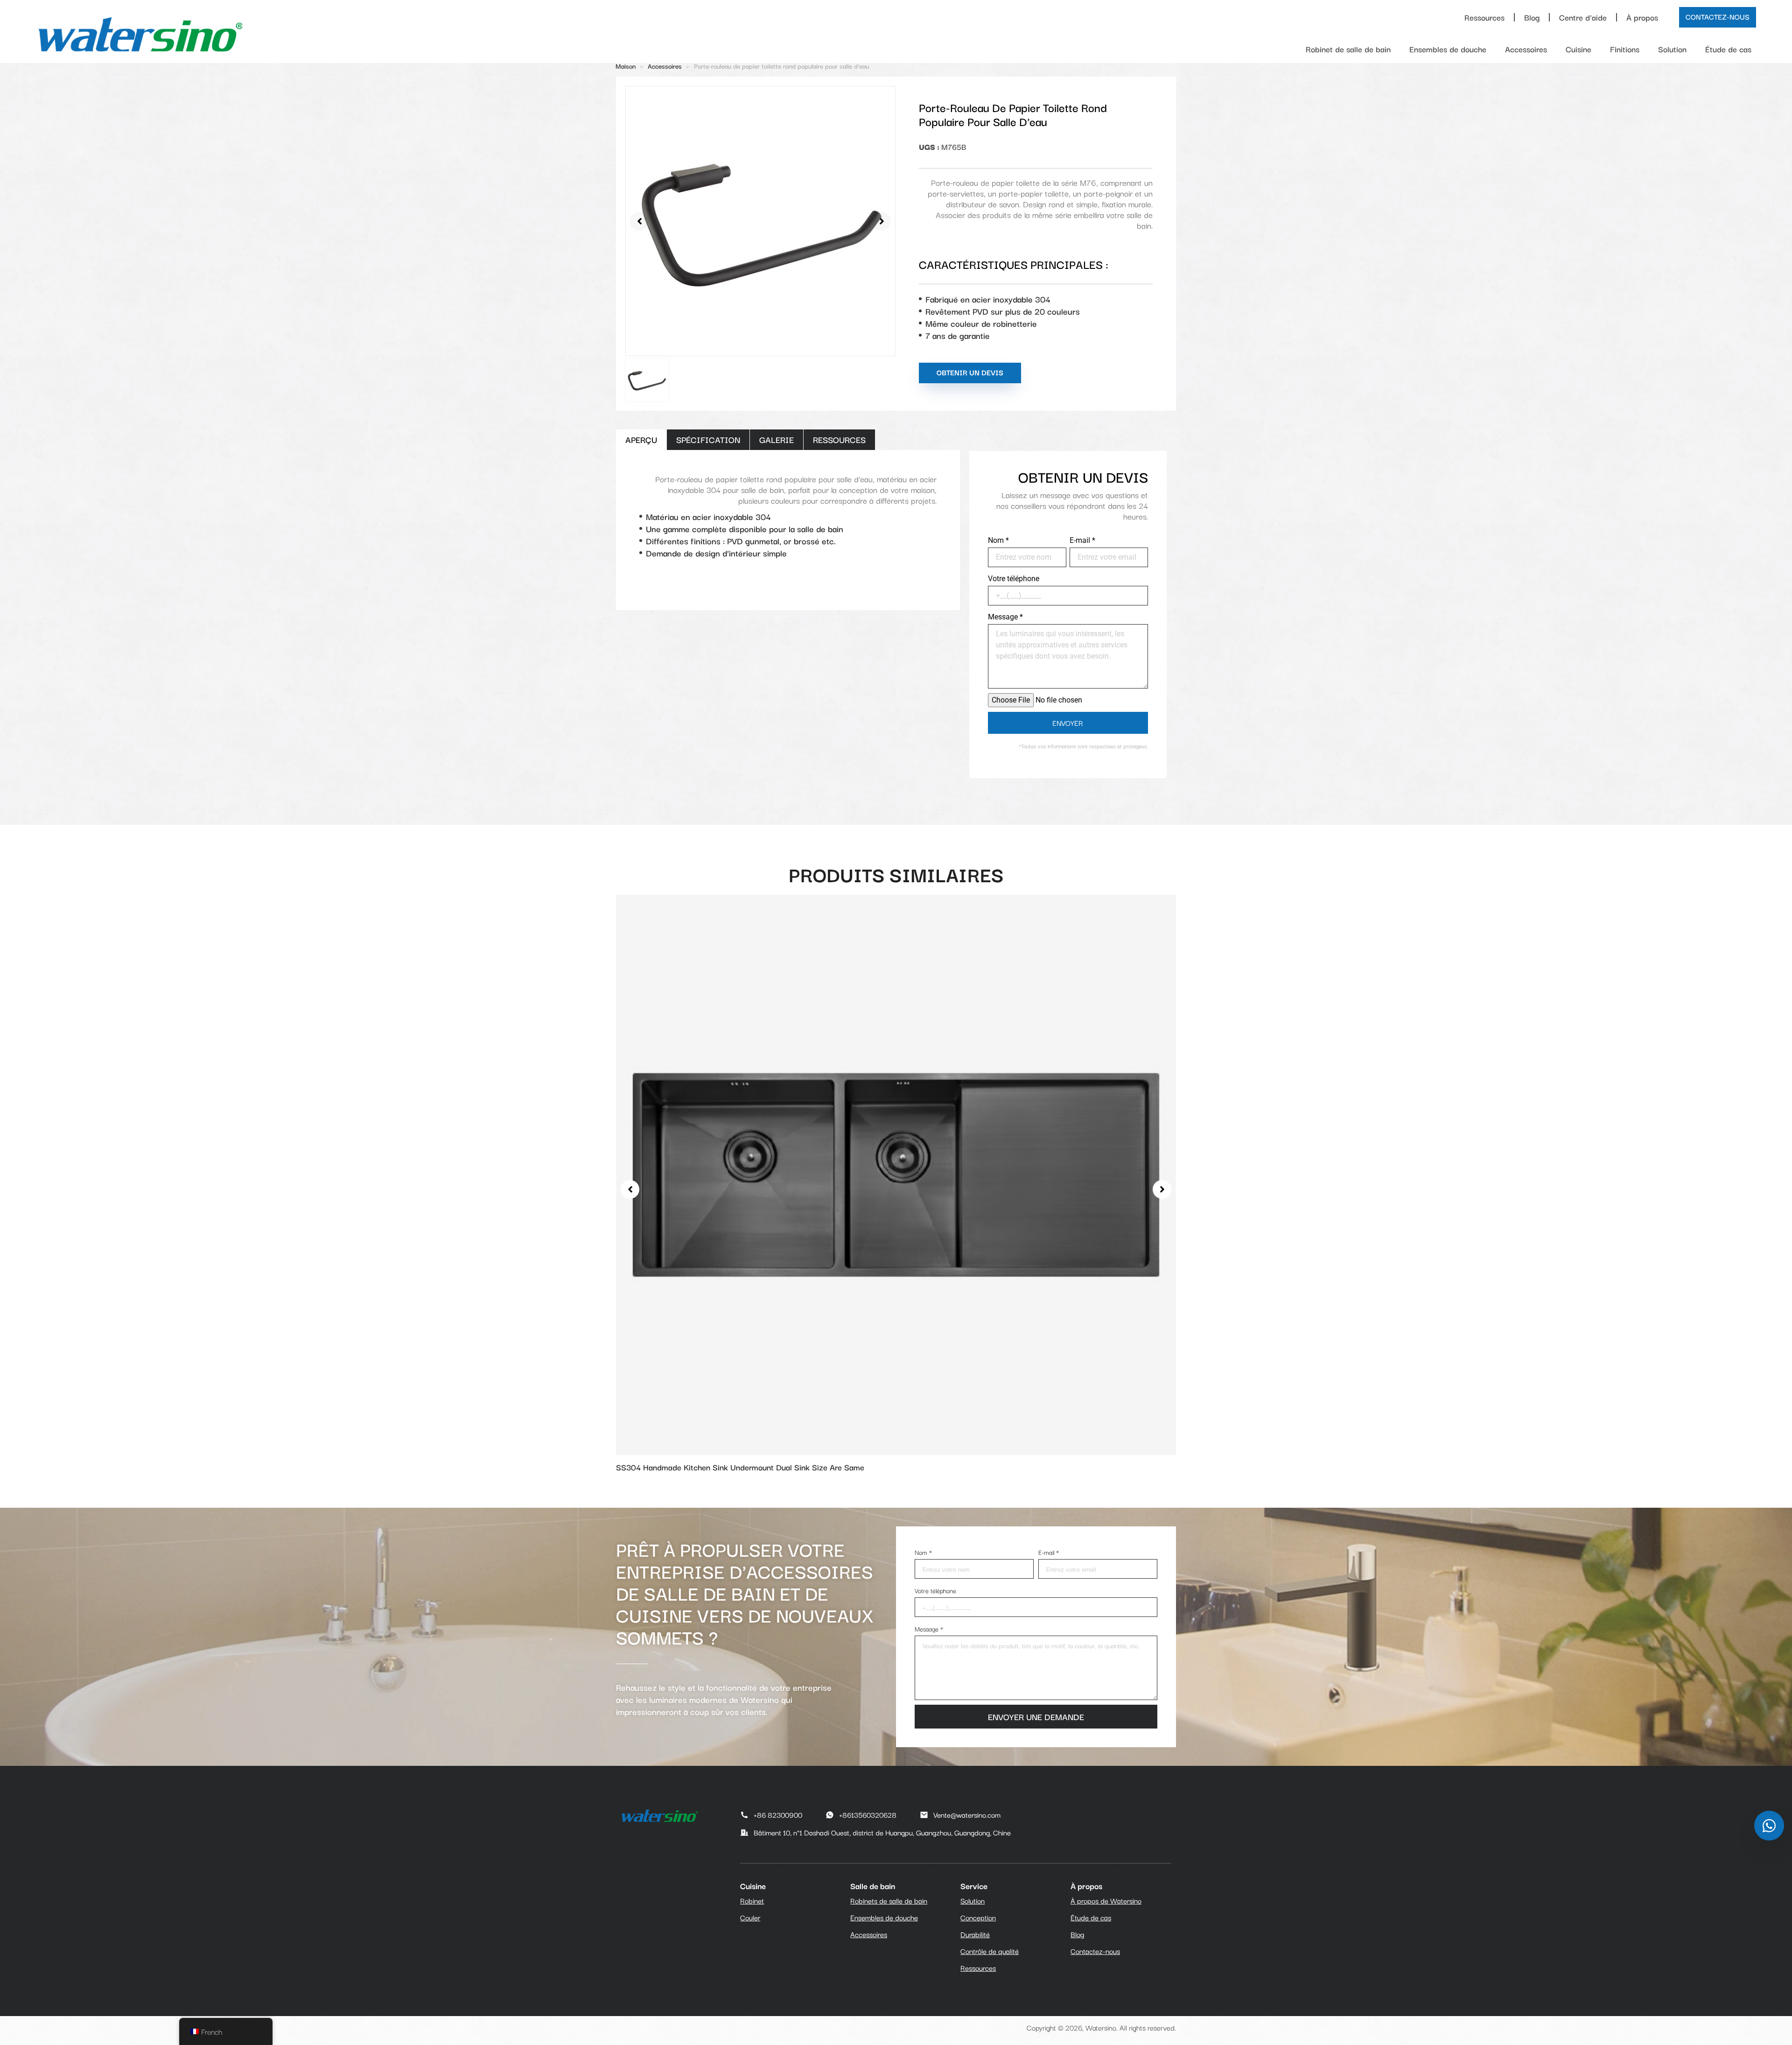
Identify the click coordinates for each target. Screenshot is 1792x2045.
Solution (1672, 49)
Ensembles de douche (1448, 49)
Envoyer (1068, 723)
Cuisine (1578, 49)
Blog (1532, 17)
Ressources (1484, 17)
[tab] (641, 440)
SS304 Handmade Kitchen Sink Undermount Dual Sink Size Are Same (740, 1467)
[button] (639, 221)
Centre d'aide (1583, 17)
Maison (626, 66)
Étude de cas (1728, 49)
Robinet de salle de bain (1348, 49)
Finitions (1625, 49)
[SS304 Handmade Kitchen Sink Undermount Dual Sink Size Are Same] (896, 1173)
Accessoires (1526, 49)
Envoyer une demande (1036, 1716)
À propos (1642, 17)
